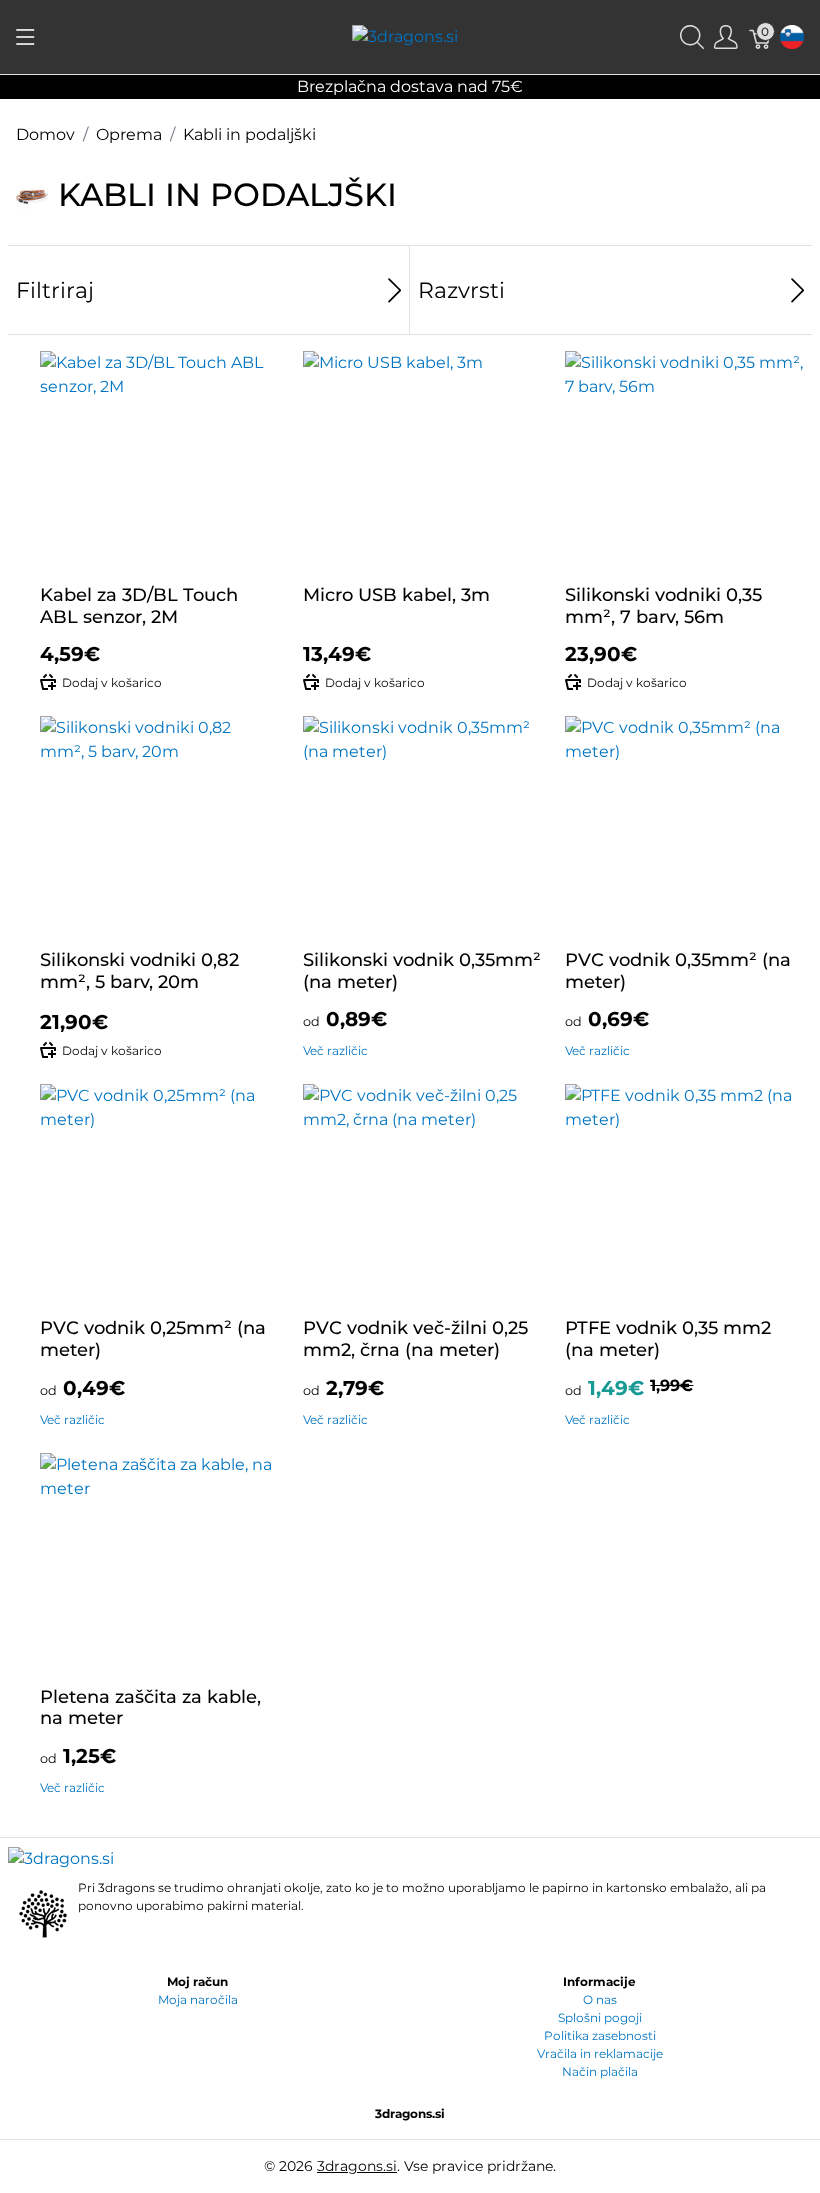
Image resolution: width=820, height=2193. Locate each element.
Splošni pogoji (600, 2017)
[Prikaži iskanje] (692, 37)
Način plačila (600, 2071)
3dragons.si (357, 2166)
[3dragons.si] (405, 36)
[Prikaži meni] (25, 37)
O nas (600, 1999)
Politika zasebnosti (600, 2035)
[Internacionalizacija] (792, 37)
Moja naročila (198, 1999)
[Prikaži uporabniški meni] (726, 37)
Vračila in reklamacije (600, 2053)
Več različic (335, 1050)
